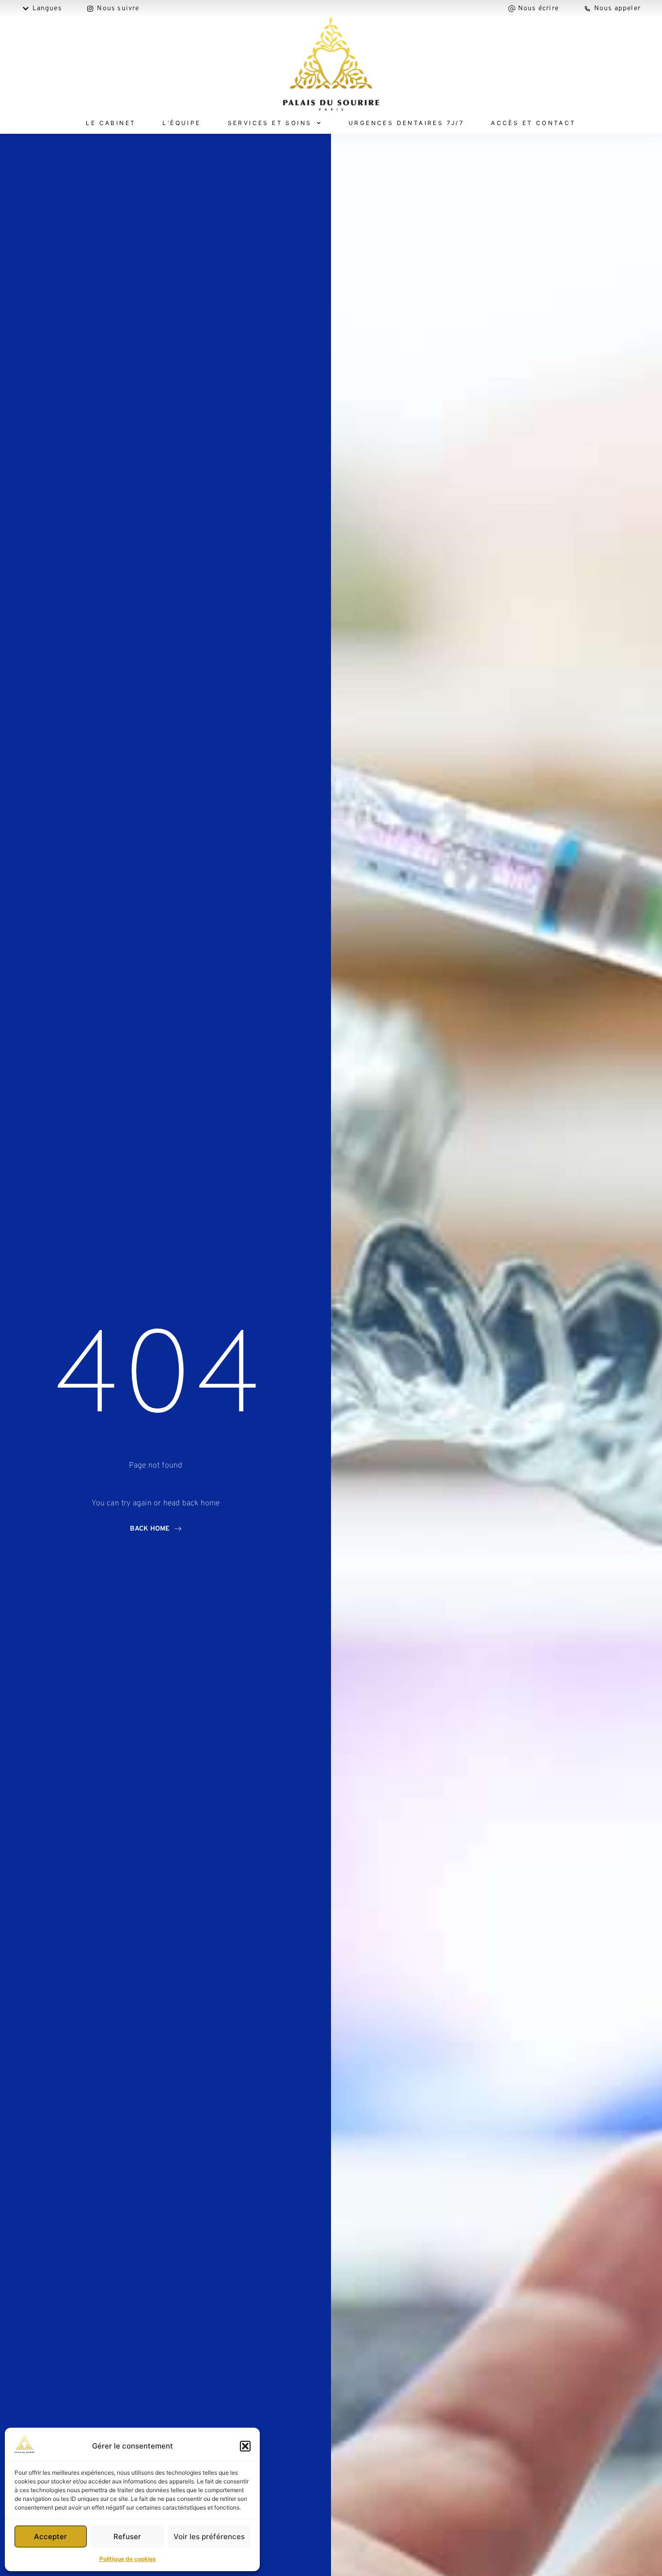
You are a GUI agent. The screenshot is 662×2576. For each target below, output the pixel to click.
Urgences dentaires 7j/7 (406, 123)
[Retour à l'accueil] (331, 65)
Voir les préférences (209, 2536)
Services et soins (270, 123)
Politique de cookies (128, 2559)
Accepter (50, 2536)
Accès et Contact (533, 123)
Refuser (127, 2536)
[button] (245, 2446)
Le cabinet (111, 123)
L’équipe (181, 123)
